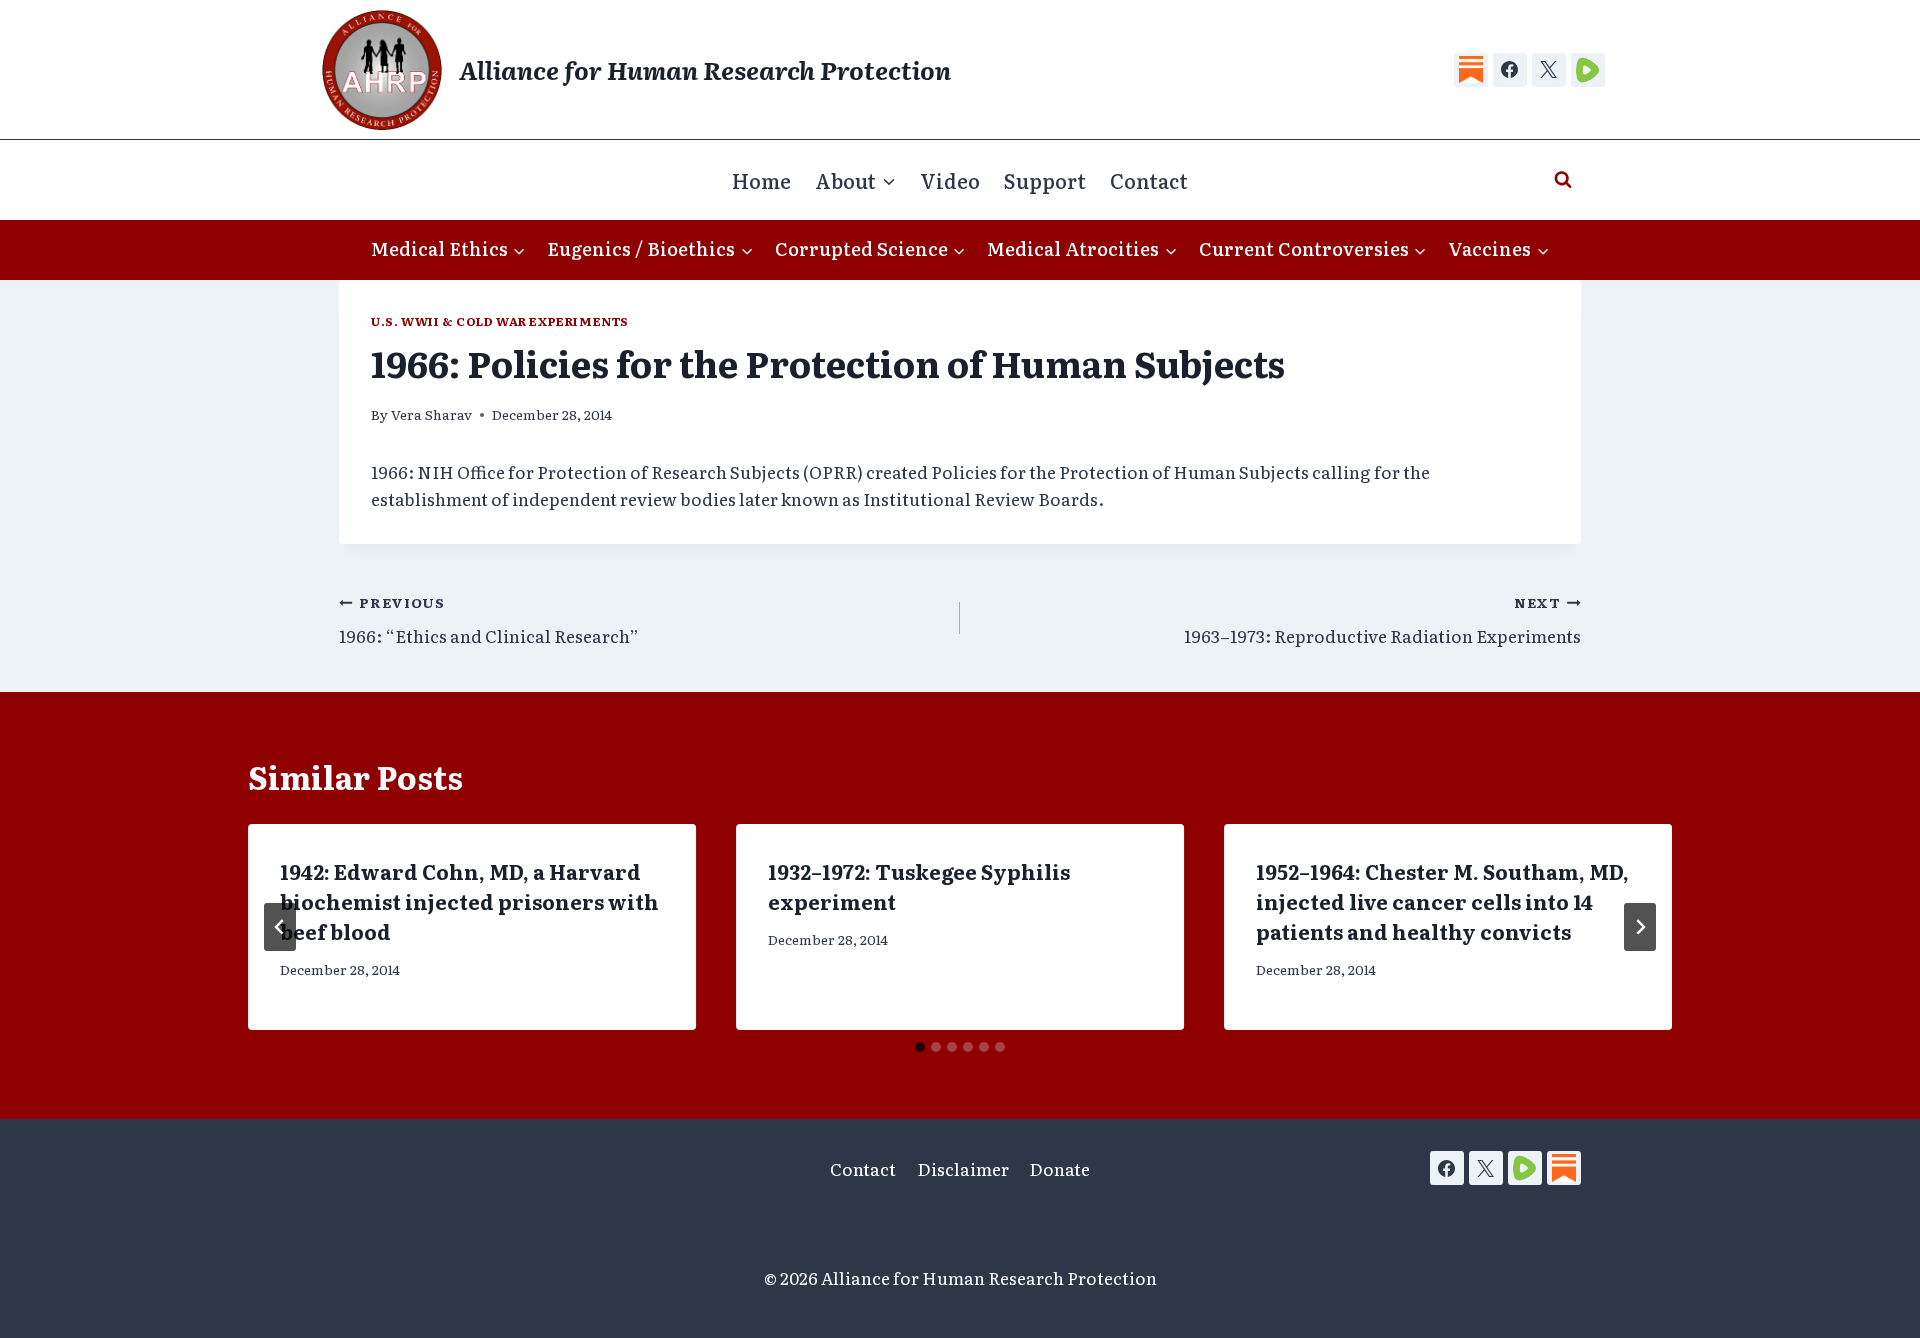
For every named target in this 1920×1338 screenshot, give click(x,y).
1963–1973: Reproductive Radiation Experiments (1382, 620)
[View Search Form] (1563, 180)
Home (761, 180)
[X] (1549, 70)
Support (1045, 180)
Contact (1149, 180)
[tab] (920, 1047)
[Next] (1640, 927)
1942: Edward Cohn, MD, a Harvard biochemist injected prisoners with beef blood (469, 901)
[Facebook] (1510, 70)
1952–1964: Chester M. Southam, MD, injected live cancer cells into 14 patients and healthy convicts (1442, 901)
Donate (1059, 1168)
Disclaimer (963, 1168)
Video (950, 180)
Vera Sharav (431, 414)
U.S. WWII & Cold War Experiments (500, 321)
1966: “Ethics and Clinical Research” (489, 620)
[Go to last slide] (280, 927)
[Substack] (1471, 70)
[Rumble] (1588, 70)
